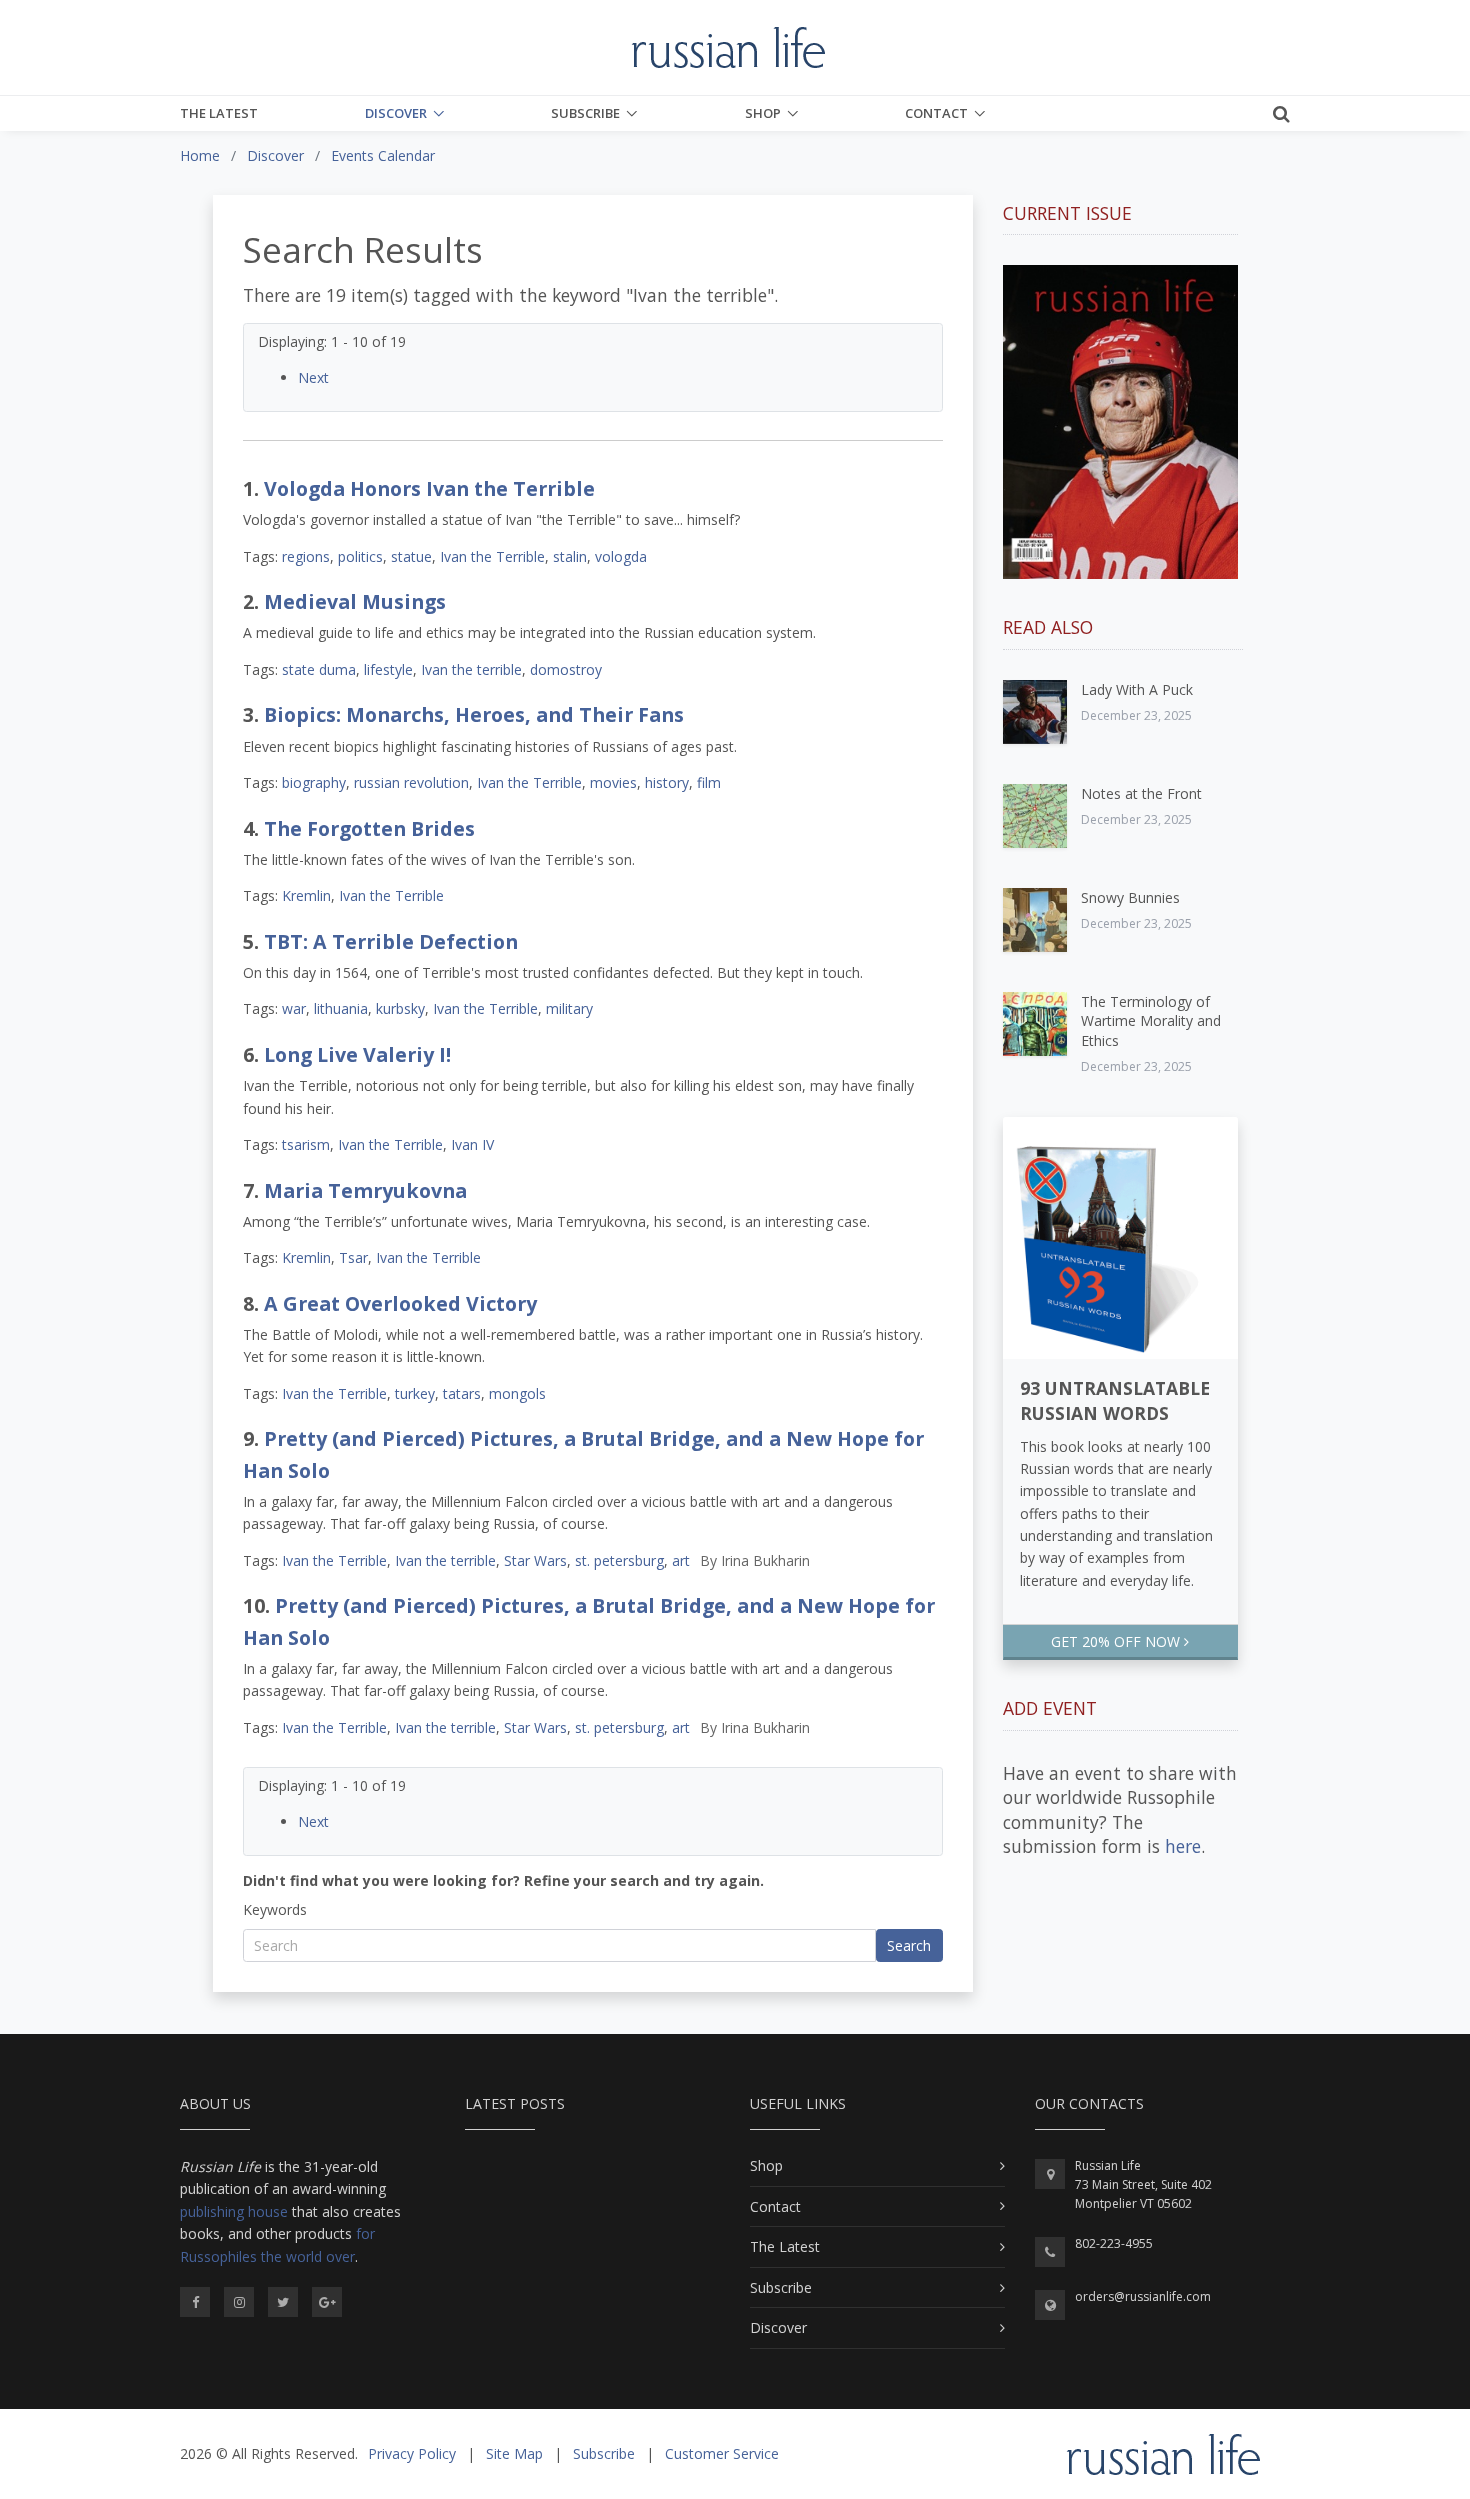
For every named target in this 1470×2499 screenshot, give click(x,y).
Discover (396, 113)
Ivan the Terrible (492, 556)
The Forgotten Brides (369, 828)
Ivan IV (472, 1144)
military (569, 1008)
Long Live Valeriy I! (357, 1054)
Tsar (353, 1257)
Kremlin (306, 895)
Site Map (514, 2453)
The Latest (219, 113)
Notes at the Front (1141, 793)
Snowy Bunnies (1130, 897)
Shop (763, 113)
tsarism (306, 1144)
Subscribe (585, 113)
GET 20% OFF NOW (1117, 1641)
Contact (936, 113)
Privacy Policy (412, 2453)
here (1183, 1846)
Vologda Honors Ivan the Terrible (429, 488)
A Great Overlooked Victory (400, 1303)
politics (360, 556)
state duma (319, 669)
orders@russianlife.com (1143, 2296)
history (667, 782)
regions (306, 556)
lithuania (341, 1008)
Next (313, 377)
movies (613, 782)
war (294, 1008)
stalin (570, 556)
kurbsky (400, 1008)
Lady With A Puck (1137, 689)
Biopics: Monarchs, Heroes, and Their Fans (474, 714)
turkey (415, 1393)
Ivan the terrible (471, 669)
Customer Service (722, 2453)
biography (314, 782)
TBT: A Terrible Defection (391, 941)
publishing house (234, 2211)
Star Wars (535, 1560)
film (709, 782)
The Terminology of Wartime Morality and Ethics (1151, 1021)
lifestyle (388, 669)
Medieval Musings (355, 601)
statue (411, 556)
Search (909, 1945)
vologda (621, 556)
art (681, 1560)
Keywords (275, 1909)
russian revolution (411, 782)
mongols (517, 1393)
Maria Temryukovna (365, 1190)
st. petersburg (619, 1560)
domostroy (566, 669)
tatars (462, 1393)
